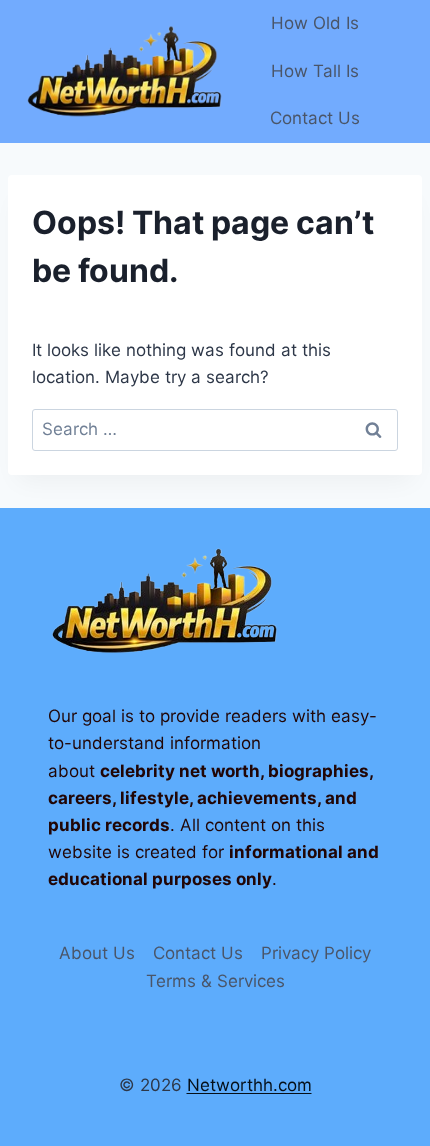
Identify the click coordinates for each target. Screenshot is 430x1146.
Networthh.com (249, 1085)
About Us (97, 953)
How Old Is (315, 23)
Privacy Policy (316, 953)
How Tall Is (315, 71)
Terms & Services (215, 981)
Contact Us (315, 118)
